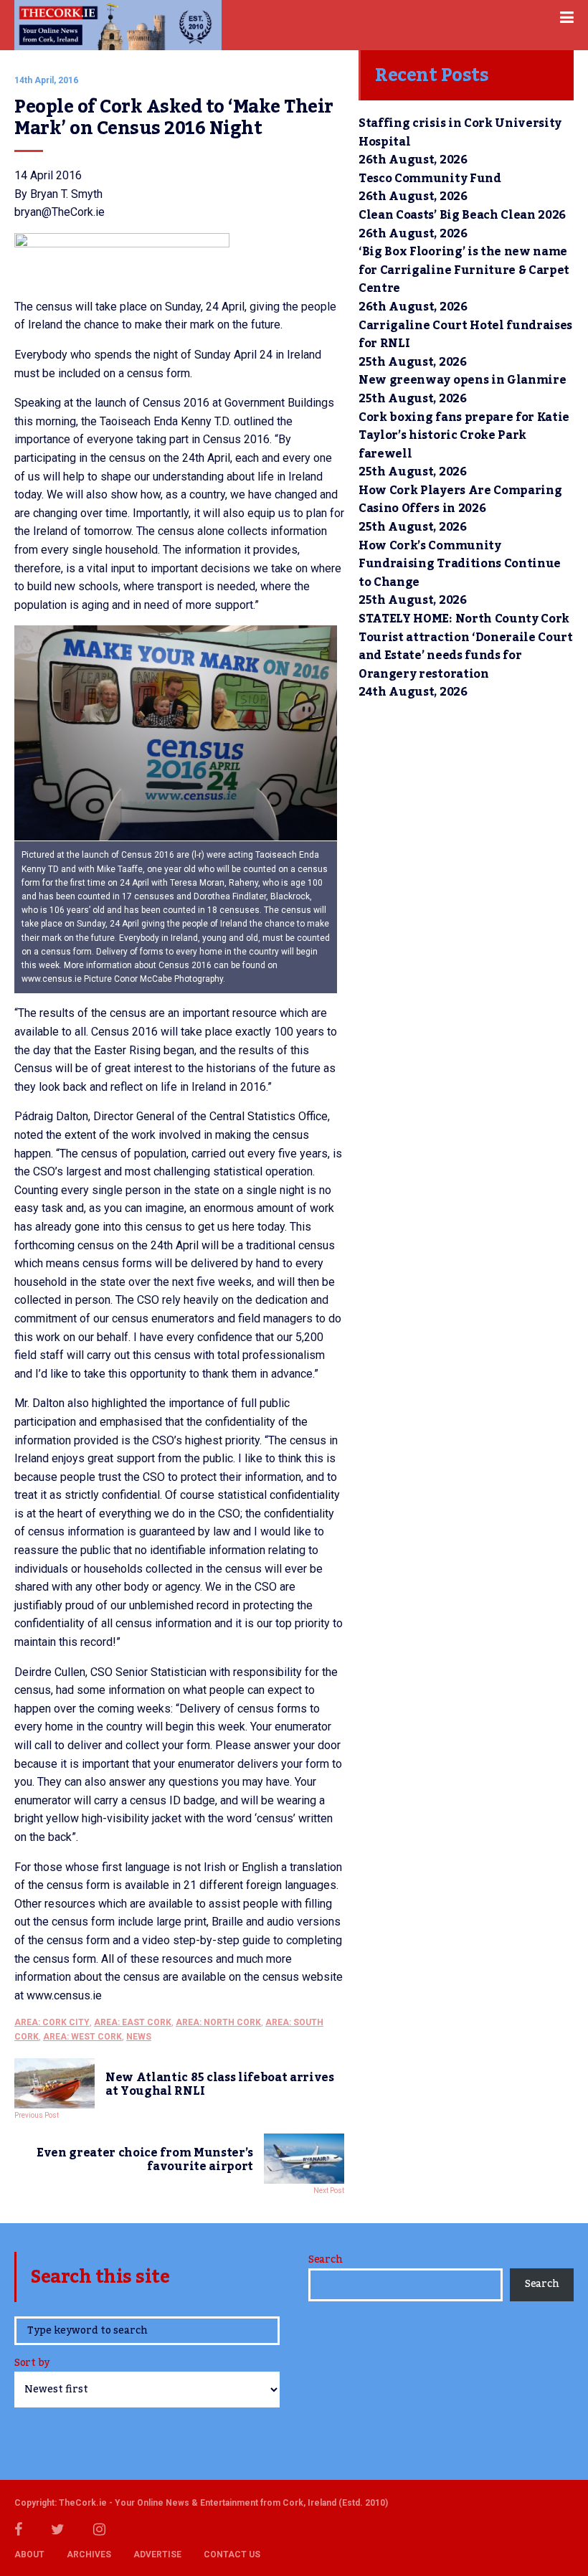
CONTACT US (232, 2554)
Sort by (32, 2364)
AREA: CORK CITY (52, 2022)
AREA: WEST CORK (82, 2037)
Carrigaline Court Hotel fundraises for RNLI (465, 335)
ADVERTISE (157, 2554)
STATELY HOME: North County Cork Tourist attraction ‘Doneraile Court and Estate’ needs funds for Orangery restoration (466, 647)
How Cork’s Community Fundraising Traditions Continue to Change (460, 564)
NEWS (139, 2037)
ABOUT (29, 2554)
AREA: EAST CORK (133, 2022)
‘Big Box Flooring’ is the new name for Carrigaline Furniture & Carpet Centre (464, 270)
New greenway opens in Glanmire (462, 380)
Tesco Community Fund (430, 179)
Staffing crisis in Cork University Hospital (460, 133)
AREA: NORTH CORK (218, 2022)
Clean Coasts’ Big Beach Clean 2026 (462, 215)
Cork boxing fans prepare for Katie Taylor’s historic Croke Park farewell (464, 436)
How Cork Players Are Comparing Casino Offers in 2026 (460, 500)
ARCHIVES (89, 2554)
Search (325, 2260)
